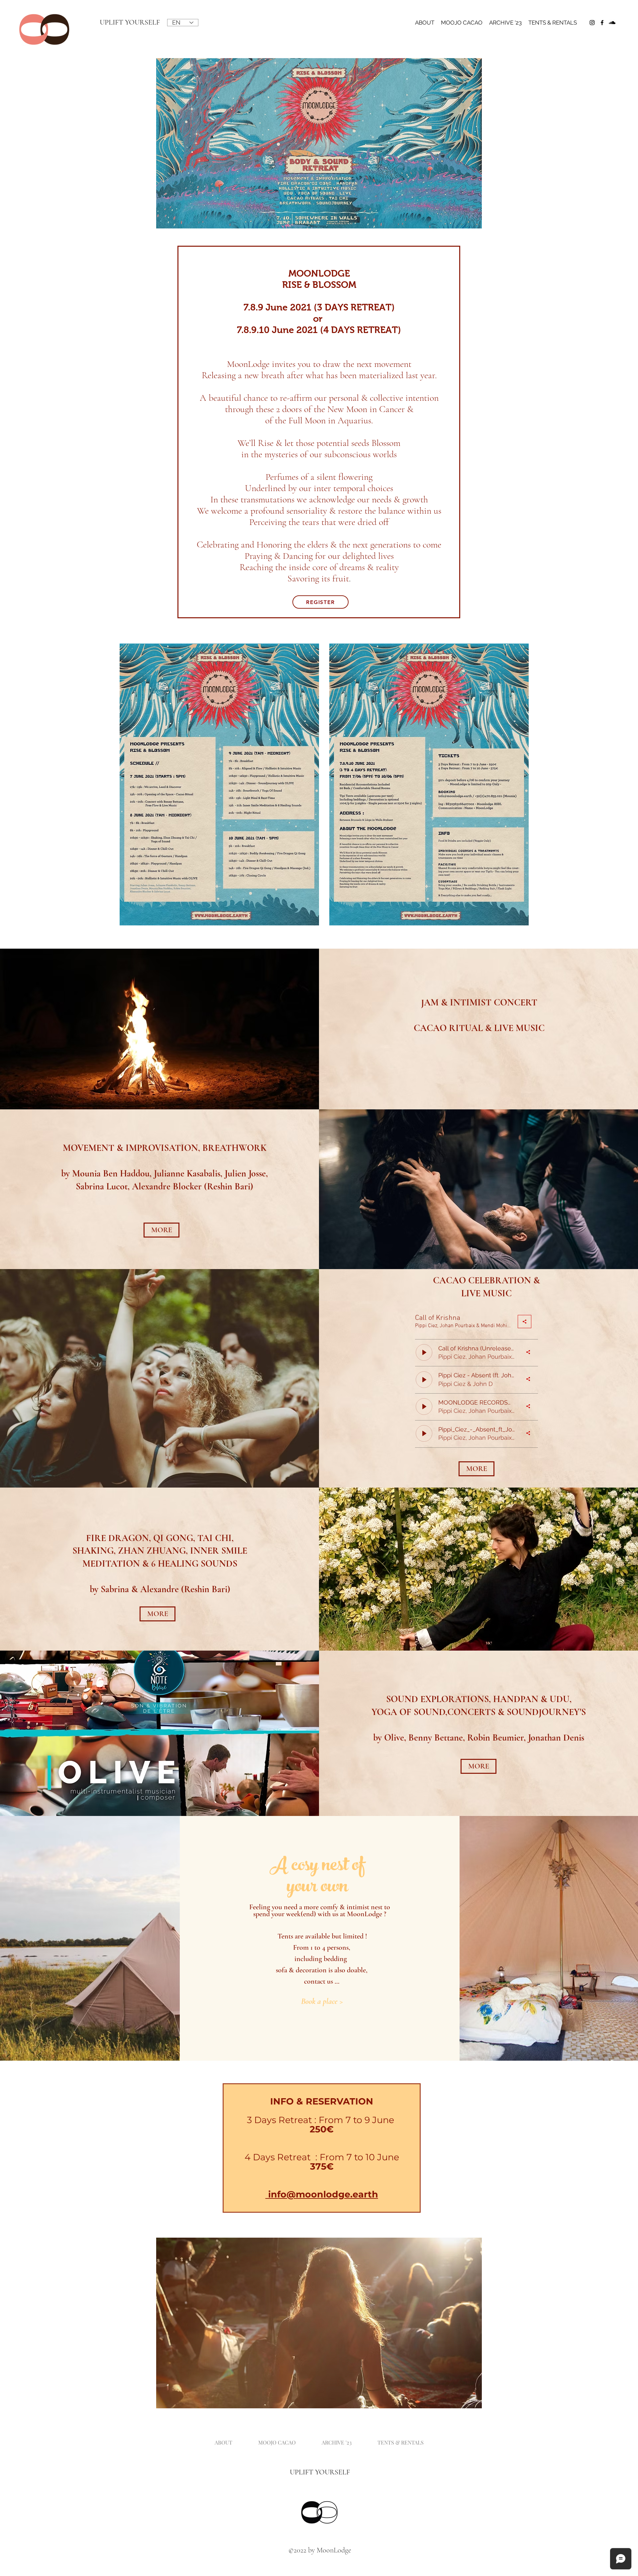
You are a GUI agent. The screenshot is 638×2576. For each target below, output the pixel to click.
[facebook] (602, 23)
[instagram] (592, 23)
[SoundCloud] (612, 23)
